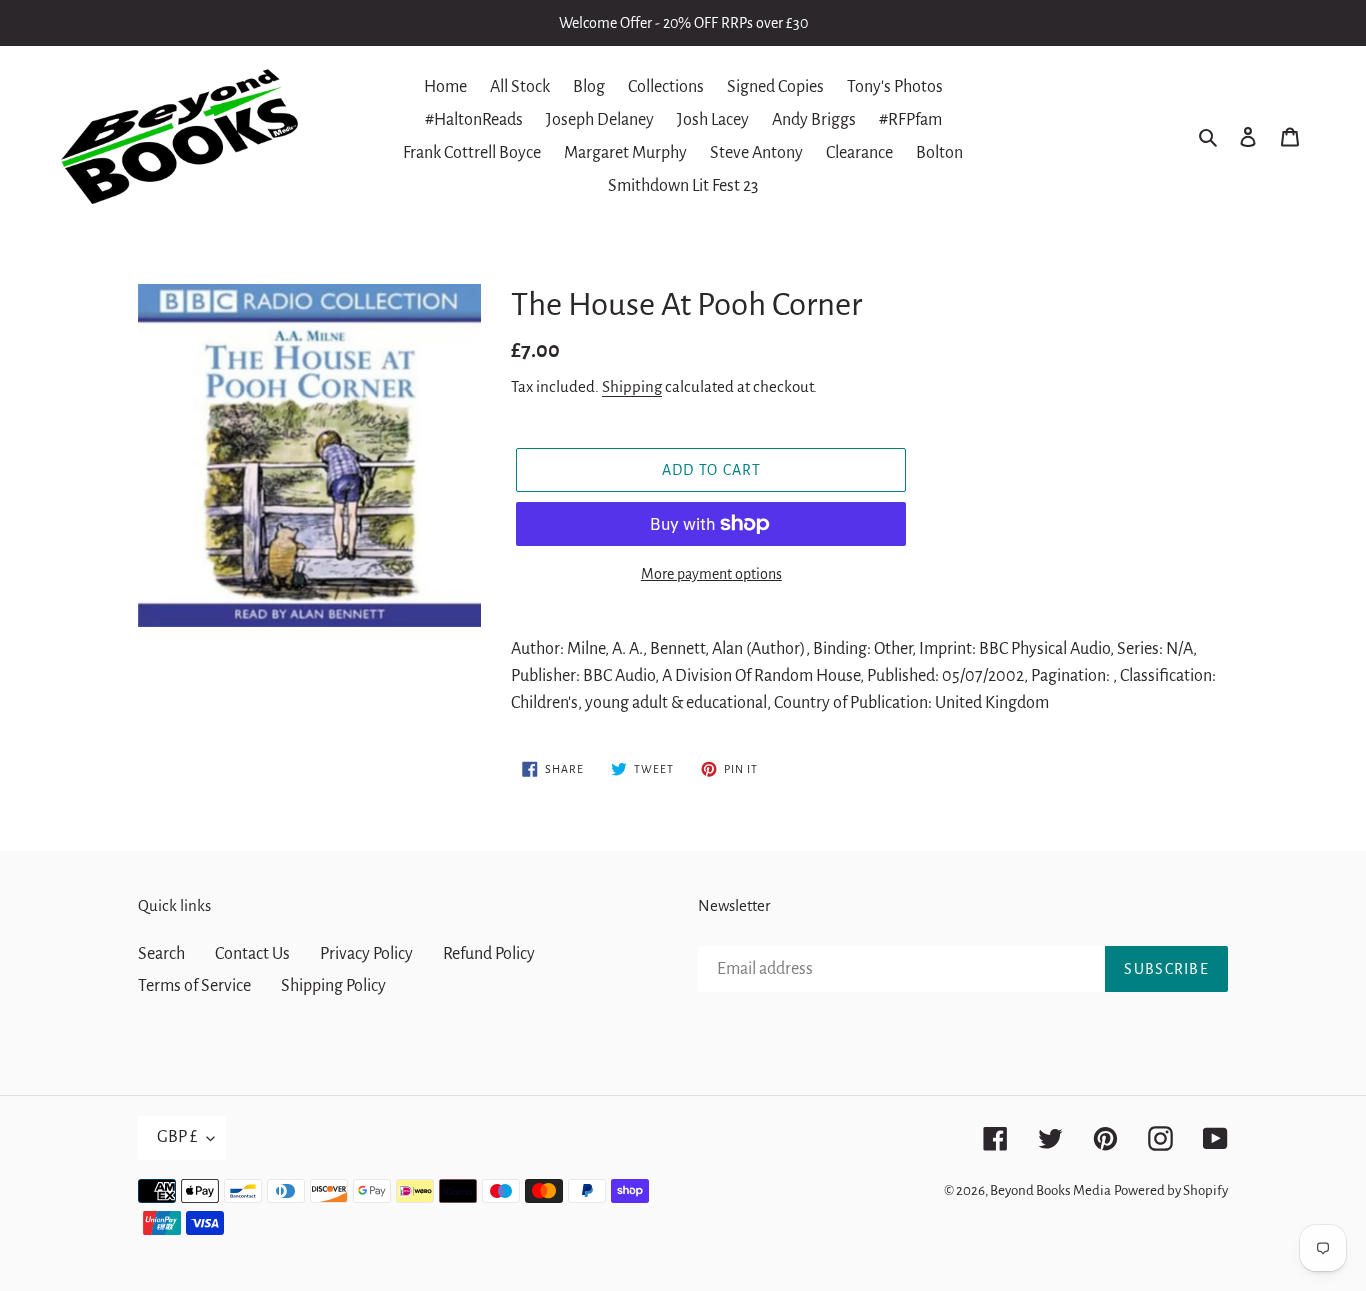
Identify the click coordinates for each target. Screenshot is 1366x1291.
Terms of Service (194, 986)
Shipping (632, 386)
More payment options (711, 574)
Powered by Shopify (1171, 1190)
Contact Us (252, 954)
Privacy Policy (366, 954)
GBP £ (177, 1137)
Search (161, 954)
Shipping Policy (333, 986)
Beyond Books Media (1050, 1190)
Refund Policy (489, 954)
